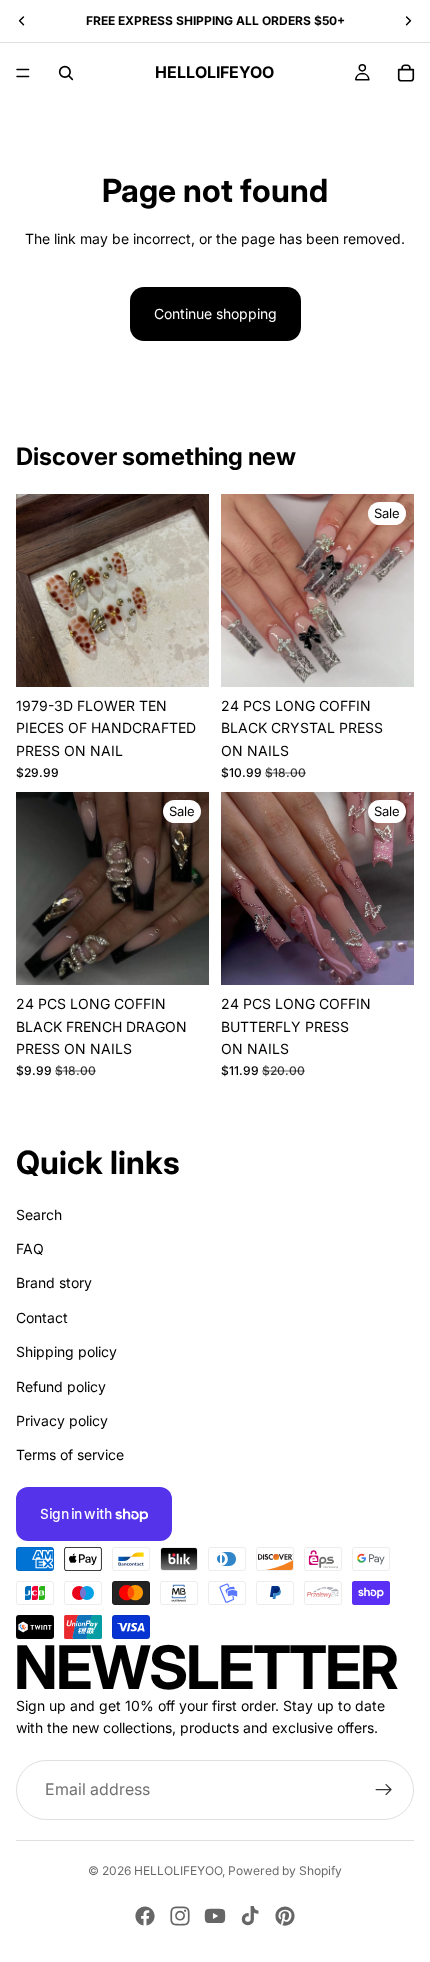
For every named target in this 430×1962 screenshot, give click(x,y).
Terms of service (70, 1454)
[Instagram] (180, 1916)
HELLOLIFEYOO (178, 1870)
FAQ (30, 1248)
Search (39, 1213)
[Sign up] (384, 1789)
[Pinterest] (285, 1916)
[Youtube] (215, 1916)
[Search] (66, 73)
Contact (42, 1316)
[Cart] (406, 73)
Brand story (54, 1282)
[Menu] (23, 73)
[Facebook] (145, 1916)
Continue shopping (215, 313)
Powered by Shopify (285, 1870)
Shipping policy (66, 1351)
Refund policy (61, 1385)
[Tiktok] (250, 1916)
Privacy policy (62, 1420)
